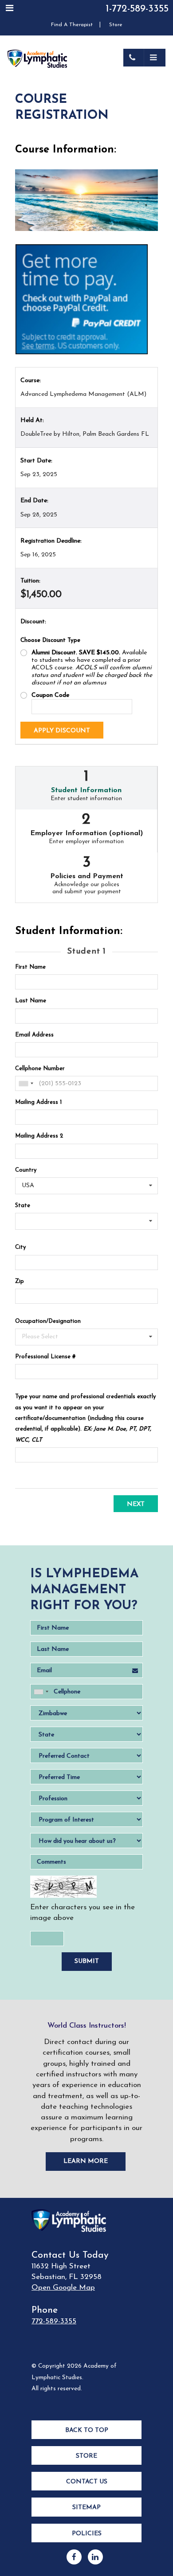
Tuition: (30, 581)
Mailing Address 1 (38, 1102)
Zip (20, 1281)
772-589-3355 (54, 2321)
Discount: (33, 622)
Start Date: (36, 461)
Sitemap (86, 2508)
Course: (31, 381)
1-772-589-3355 (137, 9)
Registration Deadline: (51, 541)
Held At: (32, 420)
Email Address (34, 1035)
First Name (30, 967)
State (23, 1206)
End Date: (34, 501)
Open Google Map (63, 2288)
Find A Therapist (72, 25)
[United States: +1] (26, 1083)
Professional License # (45, 1357)
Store (116, 25)
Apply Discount (62, 731)
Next (136, 1504)
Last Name (31, 1001)
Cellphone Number (40, 1069)
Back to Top (87, 2430)
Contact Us (87, 2482)
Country (26, 1170)
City (20, 1247)
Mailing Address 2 (39, 1136)
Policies (87, 2534)
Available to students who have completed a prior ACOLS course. (92, 668)
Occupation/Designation (48, 1321)
